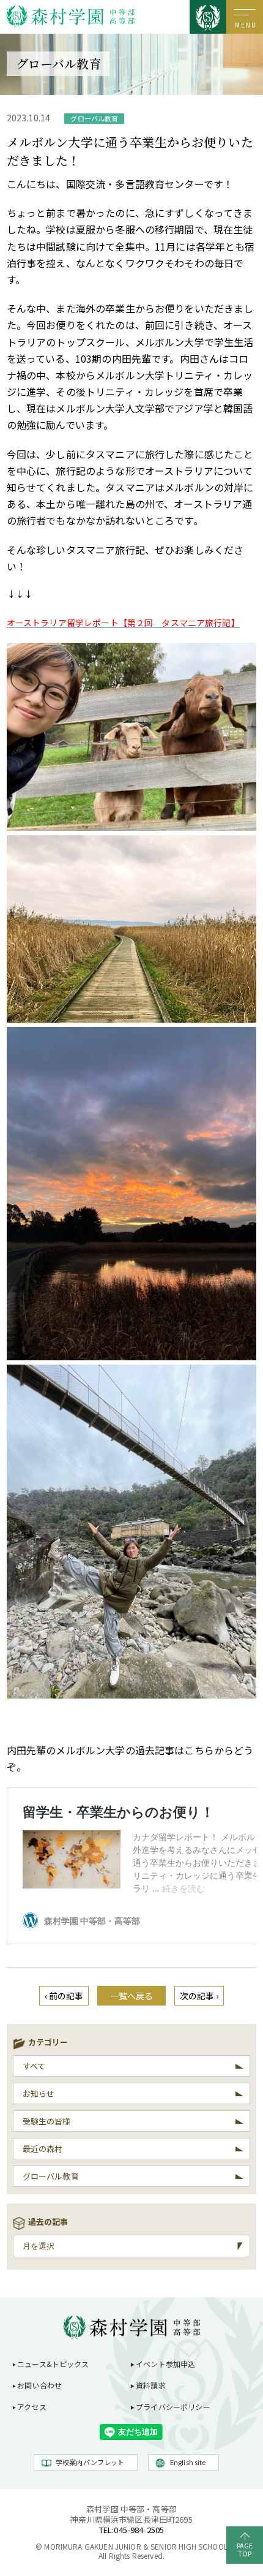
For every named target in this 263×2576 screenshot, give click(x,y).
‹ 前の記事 (64, 1996)
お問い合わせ (39, 2385)
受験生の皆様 (47, 2121)
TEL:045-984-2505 (131, 2530)
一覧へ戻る (132, 1996)
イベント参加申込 (165, 2364)
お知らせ (39, 2093)
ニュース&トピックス (53, 2364)
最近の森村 (43, 2149)
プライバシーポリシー (173, 2407)
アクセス (32, 2407)
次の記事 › (199, 1996)
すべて (34, 2066)
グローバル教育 (51, 2176)
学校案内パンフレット (90, 2462)
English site (188, 2462)
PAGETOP (245, 2549)
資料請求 (151, 2385)
